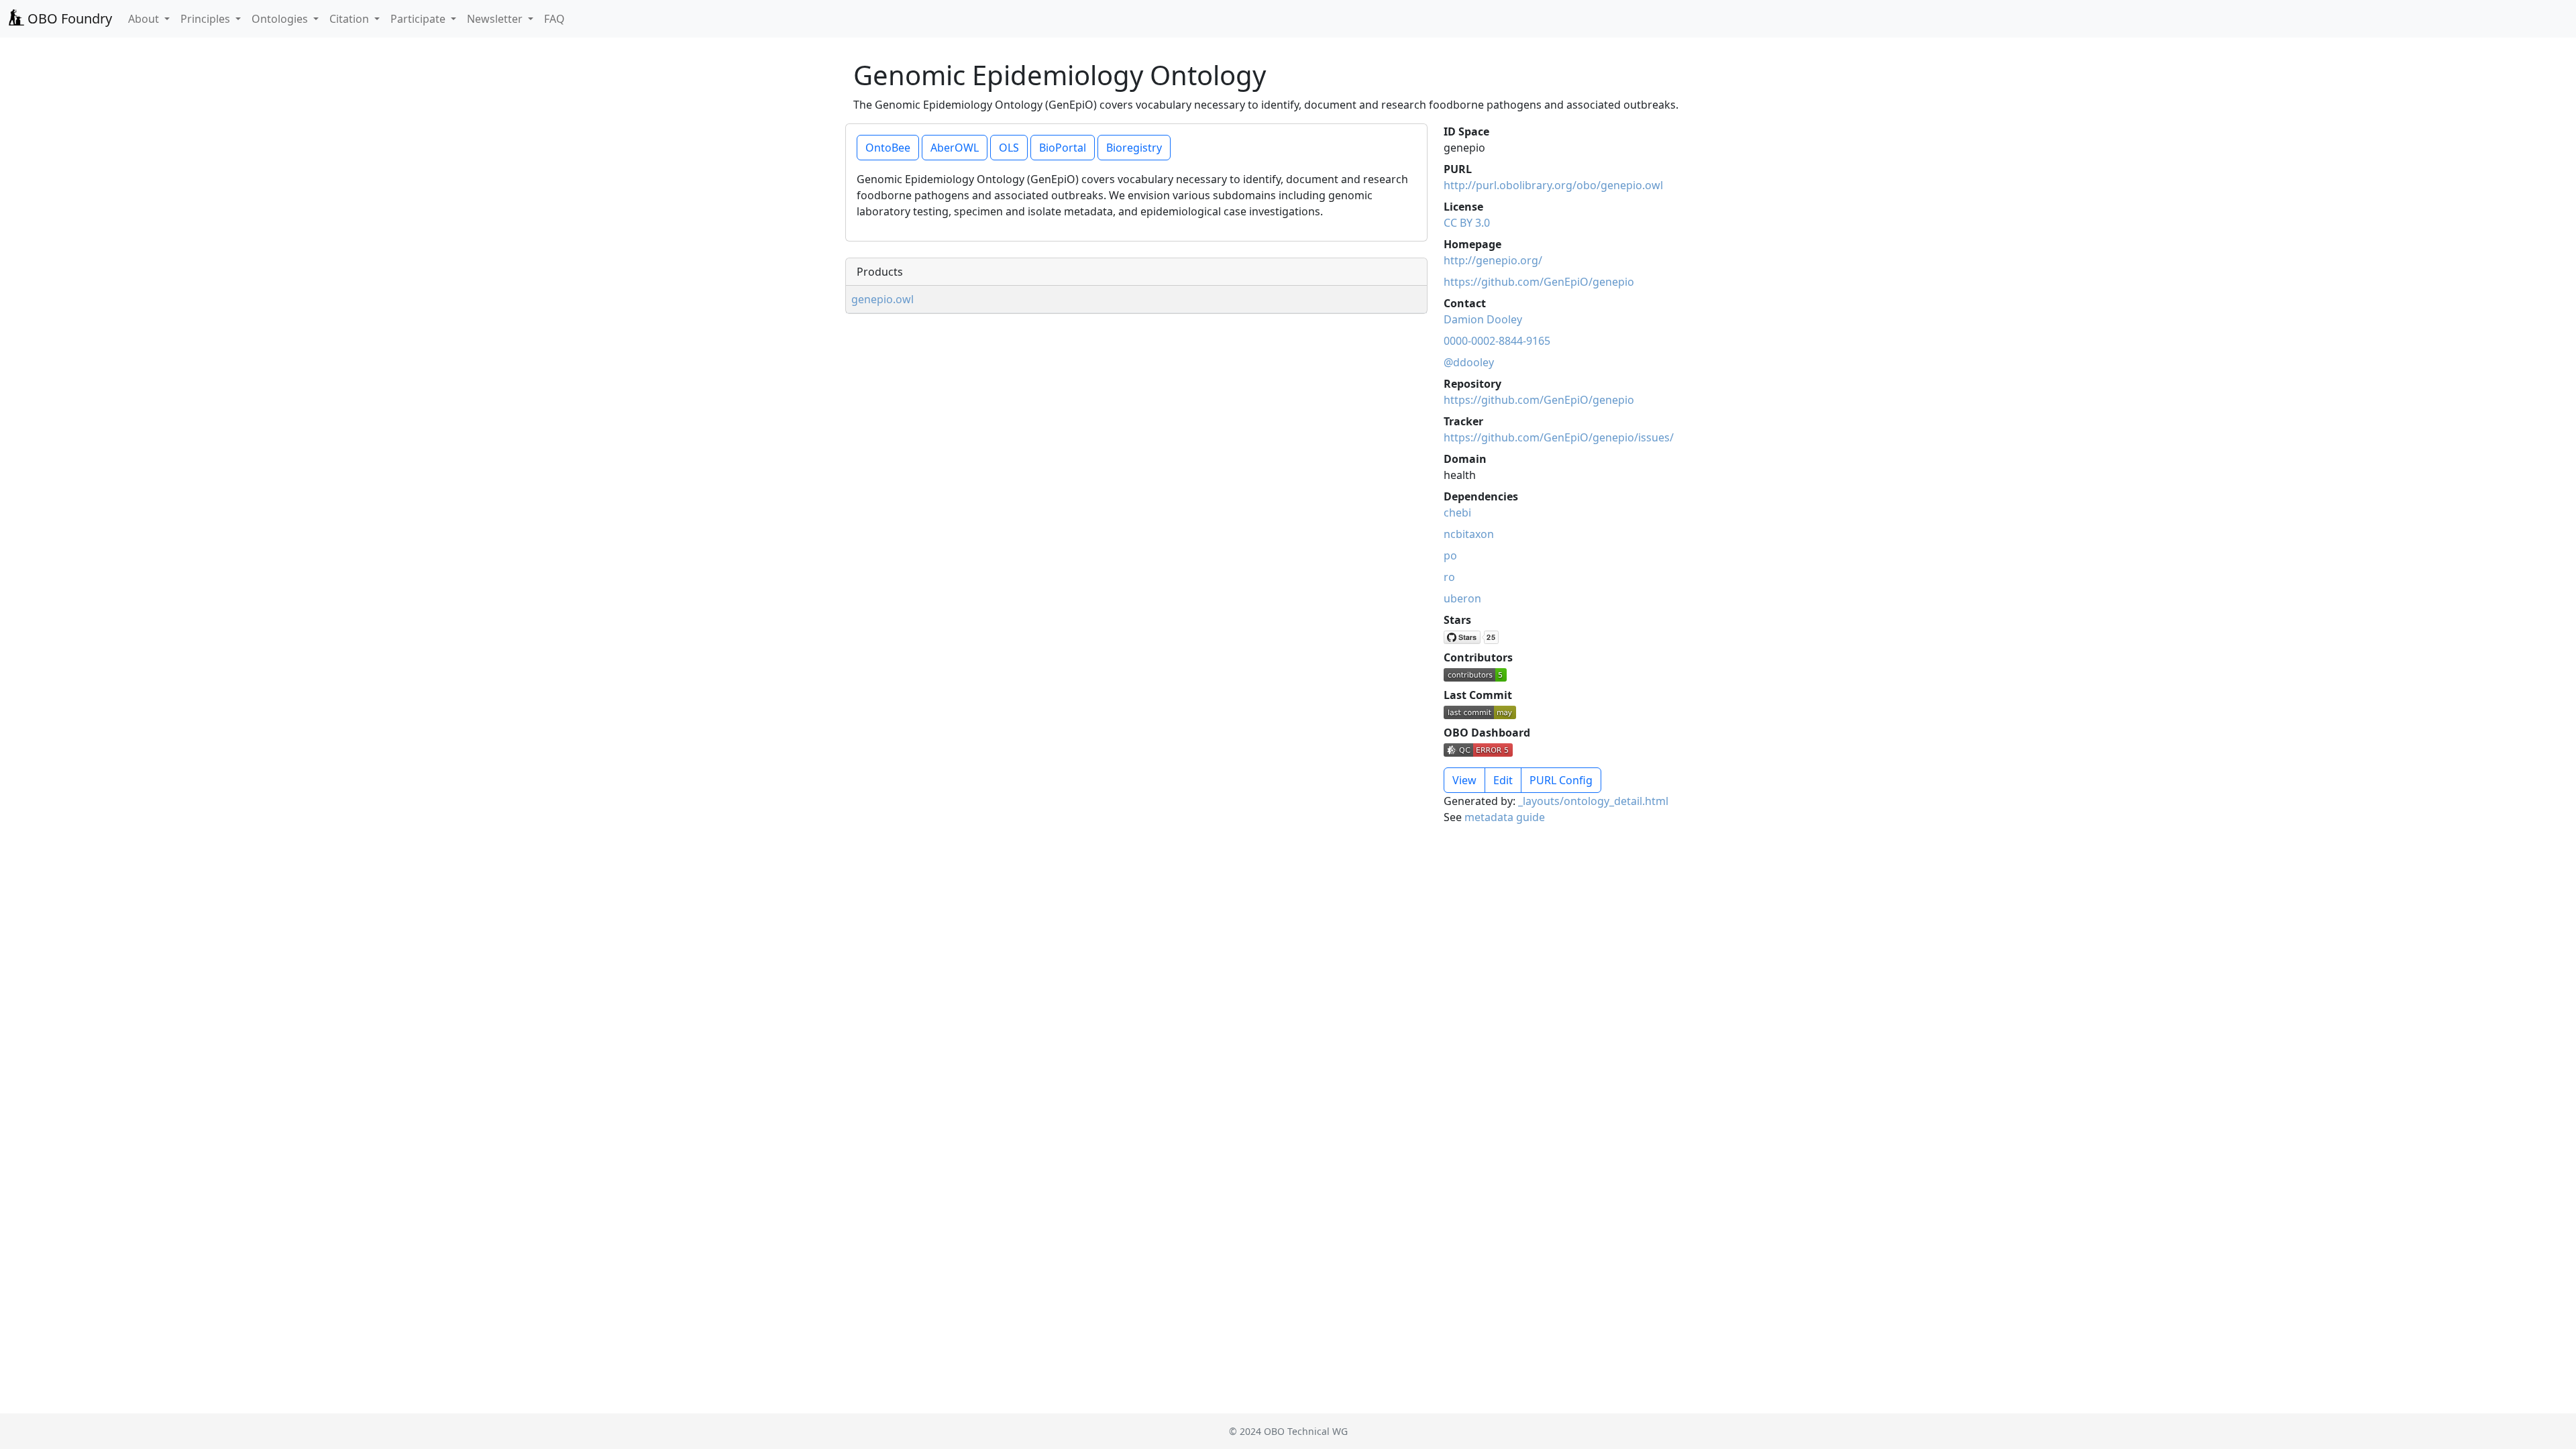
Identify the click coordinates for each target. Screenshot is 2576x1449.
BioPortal (1063, 148)
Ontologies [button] (281, 19)
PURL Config (1561, 780)
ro (1449, 577)
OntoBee (888, 148)
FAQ (554, 19)
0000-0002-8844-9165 (1497, 341)
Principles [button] (207, 19)
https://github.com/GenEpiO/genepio (1539, 282)
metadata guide (1505, 817)
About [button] (145, 19)
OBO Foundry (68, 18)
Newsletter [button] (496, 19)
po (1450, 555)
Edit (1503, 780)
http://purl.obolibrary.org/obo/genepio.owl (1553, 185)
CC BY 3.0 (1467, 223)
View (1464, 780)
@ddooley (1469, 362)
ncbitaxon (1469, 534)
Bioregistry (1134, 148)
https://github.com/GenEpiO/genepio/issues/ (1559, 437)
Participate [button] (419, 19)
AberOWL (955, 148)
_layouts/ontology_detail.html (1593, 801)
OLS (1009, 148)
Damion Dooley (1483, 319)
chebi (1457, 513)
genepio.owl (882, 299)
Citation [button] (351, 19)
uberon (1462, 598)
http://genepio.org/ (1493, 260)
